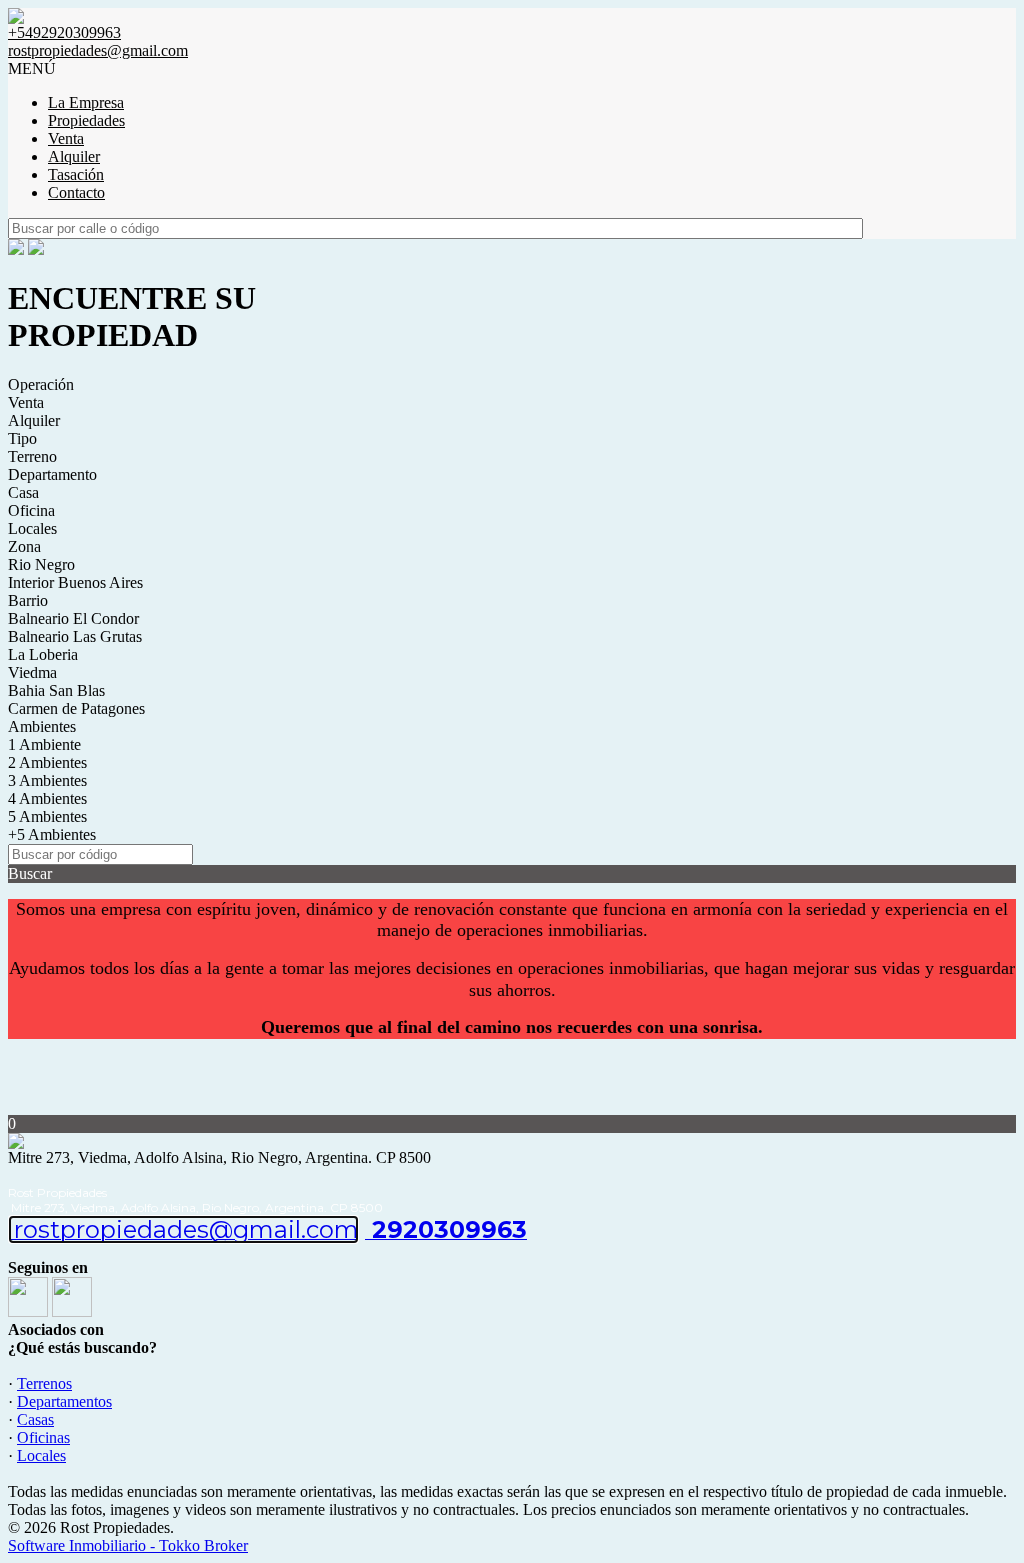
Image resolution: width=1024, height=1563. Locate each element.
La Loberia (43, 654)
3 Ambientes (47, 780)
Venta (66, 138)
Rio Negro (41, 564)
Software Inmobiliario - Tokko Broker (128, 1545)
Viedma (32, 672)
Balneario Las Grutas (75, 636)
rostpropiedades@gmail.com (98, 50)
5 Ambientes (47, 816)
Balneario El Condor (73, 618)
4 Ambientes (47, 798)
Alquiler (74, 156)
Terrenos (44, 1383)
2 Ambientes (47, 762)
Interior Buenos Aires (75, 582)
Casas (35, 1419)
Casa (23, 492)
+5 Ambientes (52, 834)
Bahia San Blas (56, 690)
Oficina (31, 510)
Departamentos (64, 1401)
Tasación (76, 174)
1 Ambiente (44, 744)
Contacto (76, 192)
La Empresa (86, 102)
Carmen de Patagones (76, 708)
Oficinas (43, 1437)
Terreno (32, 456)
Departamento (52, 474)
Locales (32, 528)
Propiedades (86, 120)
